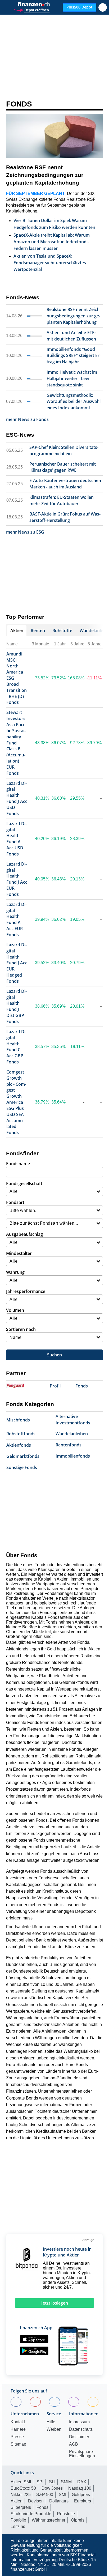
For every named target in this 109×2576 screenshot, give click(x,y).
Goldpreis (81, 2495)
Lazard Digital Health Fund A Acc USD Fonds (17, 839)
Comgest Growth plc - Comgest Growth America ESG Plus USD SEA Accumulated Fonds (16, 1102)
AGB (74, 2444)
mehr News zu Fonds (27, 419)
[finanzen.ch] (34, 4)
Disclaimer (79, 2437)
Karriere (18, 2429)
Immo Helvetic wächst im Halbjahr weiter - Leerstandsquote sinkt (72, 378)
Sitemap (18, 2444)
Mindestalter (19, 1253)
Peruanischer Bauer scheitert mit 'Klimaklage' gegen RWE (63, 467)
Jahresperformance (26, 1291)
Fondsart (15, 1202)
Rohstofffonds (21, 1434)
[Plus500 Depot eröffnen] (31, 9)
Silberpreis (21, 2507)
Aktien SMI (21, 2482)
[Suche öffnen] (103, 7)
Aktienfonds (19, 1445)
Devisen (36, 2501)
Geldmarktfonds (23, 1456)
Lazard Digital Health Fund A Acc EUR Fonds (17, 919)
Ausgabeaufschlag (24, 1234)
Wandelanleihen (72, 1434)
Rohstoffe (66, 2514)
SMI (62, 2495)
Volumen (15, 1310)
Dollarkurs (59, 2501)
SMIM (66, 2482)
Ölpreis (78, 2520)
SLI (52, 2482)
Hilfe (51, 2422)
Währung (15, 1272)
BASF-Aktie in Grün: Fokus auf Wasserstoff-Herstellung (65, 517)
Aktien (17, 2501)
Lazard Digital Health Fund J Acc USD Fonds (17, 798)
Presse (17, 2437)
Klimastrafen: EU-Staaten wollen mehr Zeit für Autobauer (62, 500)
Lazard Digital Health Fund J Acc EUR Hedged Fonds (17, 963)
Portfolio (18, 2520)
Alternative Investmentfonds (73, 1420)
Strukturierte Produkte (31, 2514)
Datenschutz (81, 2429)
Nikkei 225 (21, 2495)
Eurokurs (83, 2501)
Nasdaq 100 (80, 2488)
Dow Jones (52, 2488)
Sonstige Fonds (22, 1467)
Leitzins (18, 2526)
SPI (40, 2482)
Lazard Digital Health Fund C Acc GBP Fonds (17, 1047)
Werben (54, 2429)
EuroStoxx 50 (23, 2488)
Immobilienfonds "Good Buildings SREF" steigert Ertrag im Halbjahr (74, 356)
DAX (82, 2482)
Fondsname (18, 1164)
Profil (55, 1386)
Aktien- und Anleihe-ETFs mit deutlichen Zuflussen (72, 336)
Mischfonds (18, 1420)
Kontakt (18, 2422)
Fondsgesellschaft (24, 1183)
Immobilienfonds (73, 1456)
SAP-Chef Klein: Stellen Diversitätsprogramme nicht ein (64, 450)
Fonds (19, 104)
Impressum (79, 2422)
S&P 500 (45, 2495)
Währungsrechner (49, 2520)
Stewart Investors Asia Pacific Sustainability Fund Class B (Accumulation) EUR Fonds (16, 743)
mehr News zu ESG (25, 532)
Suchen (54, 1355)
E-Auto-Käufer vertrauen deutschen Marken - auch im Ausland (65, 484)
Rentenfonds (69, 1445)
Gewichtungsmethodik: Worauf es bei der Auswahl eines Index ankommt (74, 402)
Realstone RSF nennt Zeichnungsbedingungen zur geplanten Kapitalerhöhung (45, 175)
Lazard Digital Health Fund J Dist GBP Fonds (17, 1006)
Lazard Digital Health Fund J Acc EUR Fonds (17, 879)
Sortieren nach (21, 1329)
